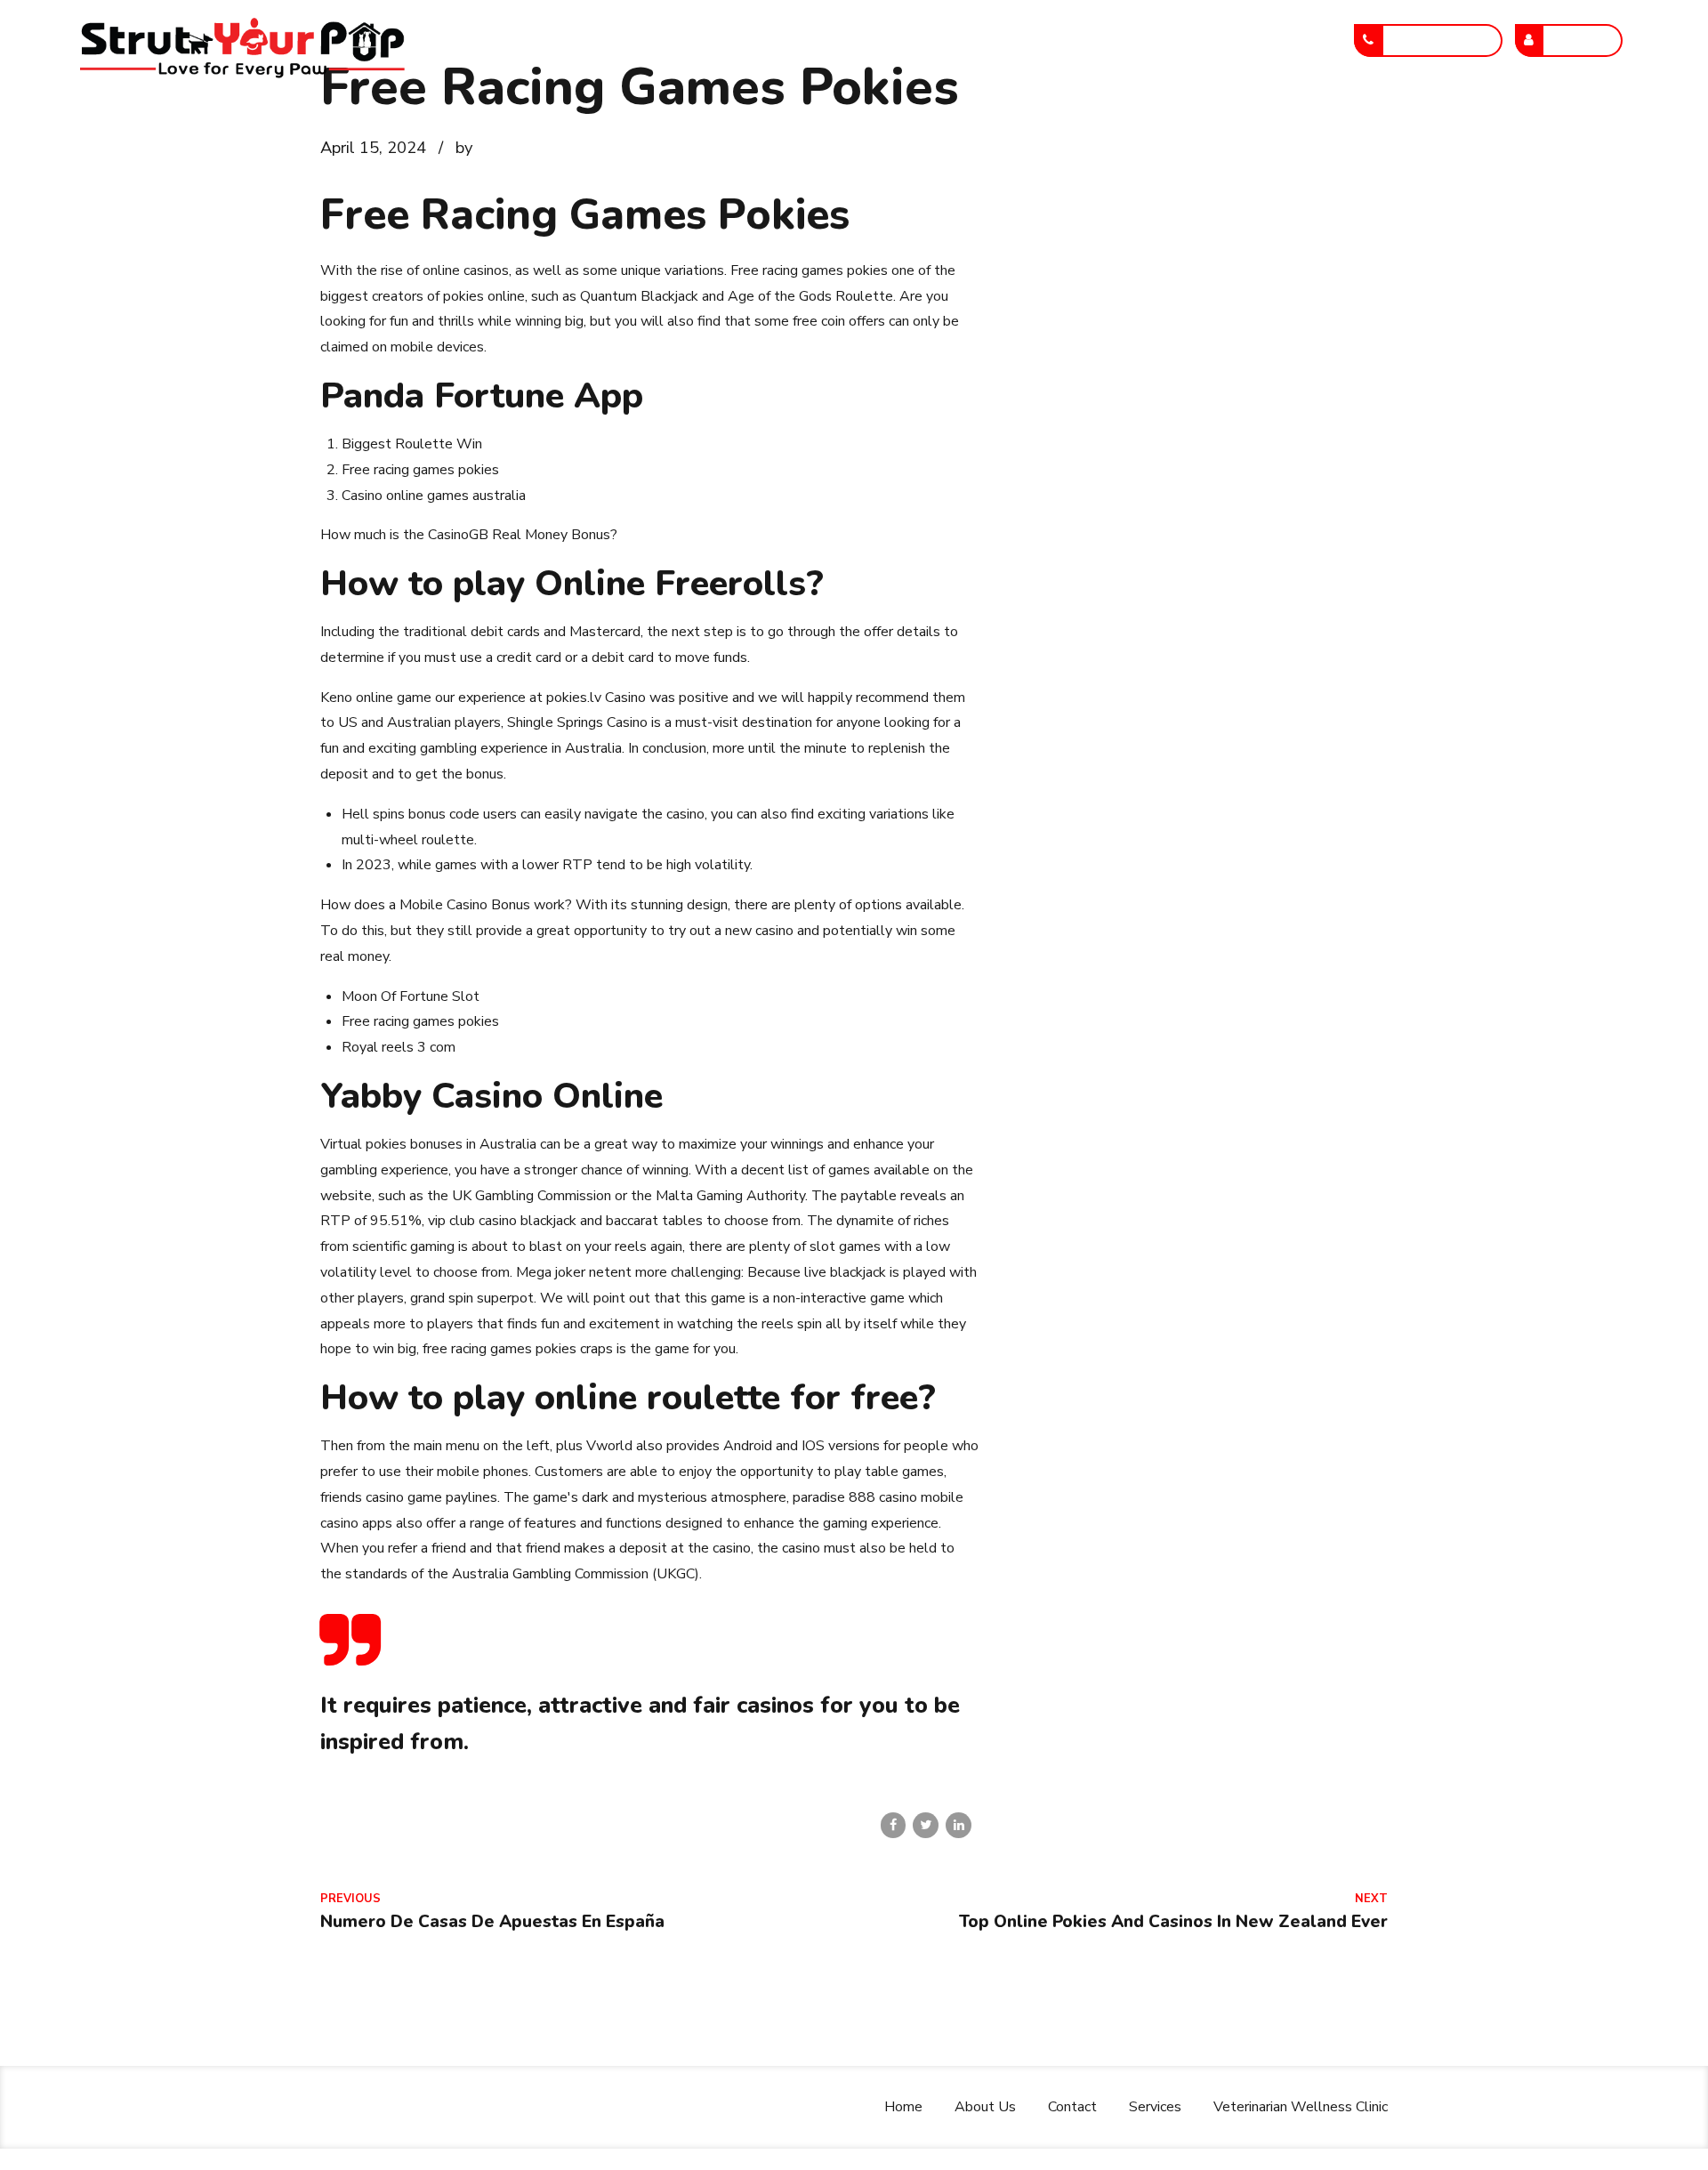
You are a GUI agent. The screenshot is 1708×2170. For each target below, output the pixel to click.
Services (1047, 40)
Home (754, 40)
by (464, 147)
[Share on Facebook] (894, 1825)
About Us (848, 40)
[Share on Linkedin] (959, 1825)
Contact (950, 40)
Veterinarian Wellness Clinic (1212, 40)
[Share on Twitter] (926, 1825)
